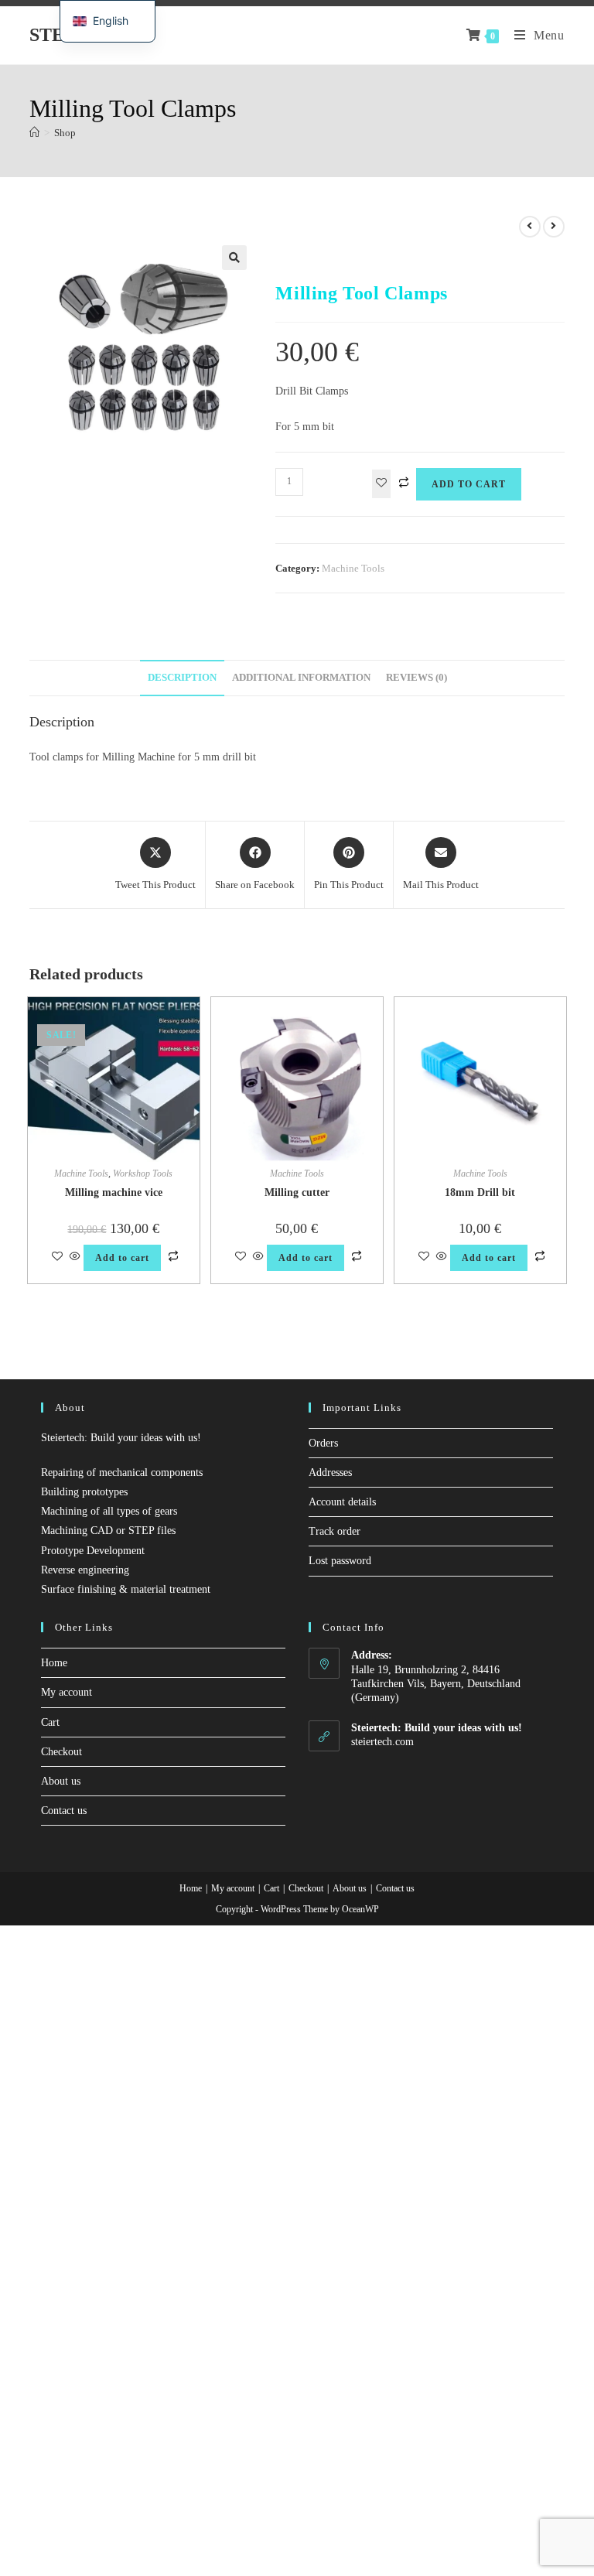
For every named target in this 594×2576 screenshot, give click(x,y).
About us (61, 1781)
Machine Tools (353, 568)
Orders (323, 1443)
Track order (335, 1531)
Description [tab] (182, 678)
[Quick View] (75, 1257)
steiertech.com (382, 1742)
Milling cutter (297, 1192)
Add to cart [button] (122, 1258)
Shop (65, 133)
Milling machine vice (114, 1192)
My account (67, 1692)
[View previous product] (530, 227)
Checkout (61, 1752)
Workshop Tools (143, 1174)
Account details (342, 1502)
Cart (50, 1722)
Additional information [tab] (301, 678)
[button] (234, 258)
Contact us (64, 1811)
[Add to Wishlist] (381, 484)
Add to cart (469, 484)
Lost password (340, 1561)
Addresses (330, 1472)
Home (54, 1663)
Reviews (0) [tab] (416, 678)
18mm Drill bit (480, 1192)
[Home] (34, 133)
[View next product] (554, 227)
